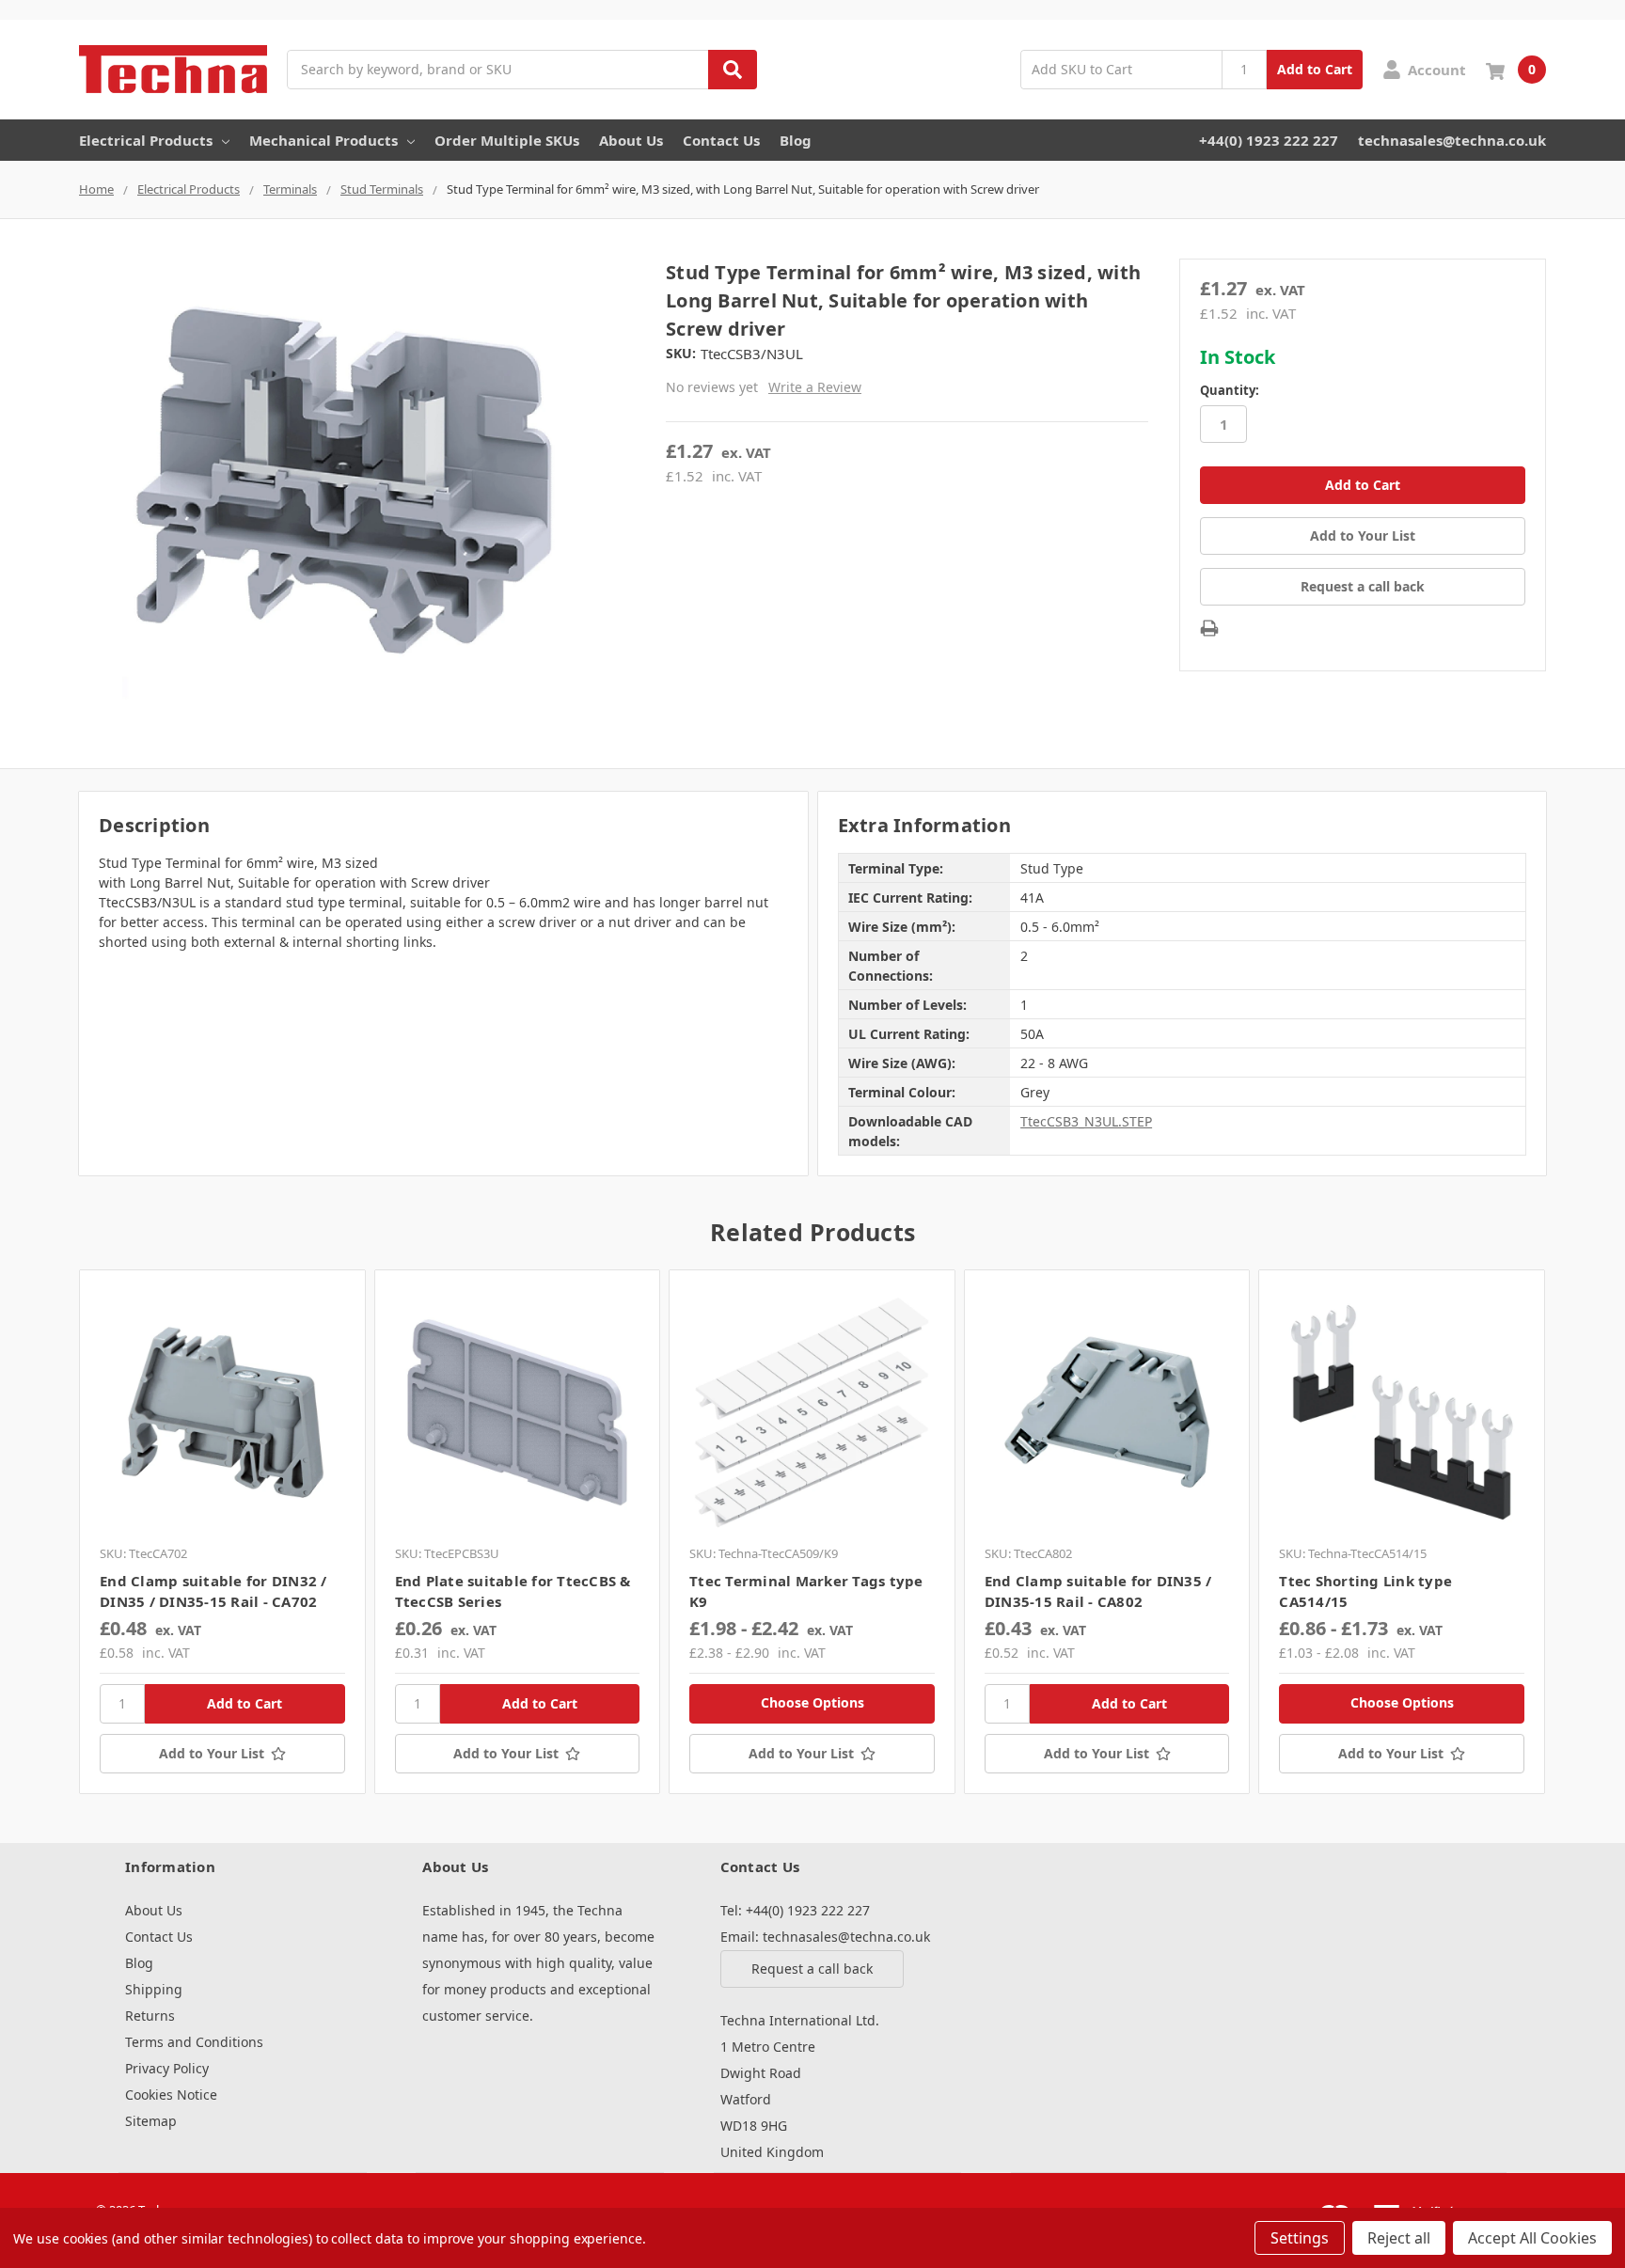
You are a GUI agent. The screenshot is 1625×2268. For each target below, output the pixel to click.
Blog (796, 140)
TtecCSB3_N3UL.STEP (1086, 1121)
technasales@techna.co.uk (1452, 140)
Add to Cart (1315, 69)
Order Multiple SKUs (507, 140)
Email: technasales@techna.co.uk (825, 1937)
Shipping (154, 1989)
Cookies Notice (171, 2095)
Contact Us (721, 140)
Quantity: (1230, 390)
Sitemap (151, 2121)
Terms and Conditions (194, 2042)
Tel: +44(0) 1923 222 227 (795, 1910)
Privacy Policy (167, 2068)
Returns (150, 2016)
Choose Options (812, 1702)
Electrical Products (146, 140)
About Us (631, 140)
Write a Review (815, 387)
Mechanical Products (323, 140)
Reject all (1399, 2238)
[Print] (1209, 628)
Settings (1300, 2238)
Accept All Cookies (1532, 2238)
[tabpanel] (222, 1532)
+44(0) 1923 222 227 (1269, 140)
